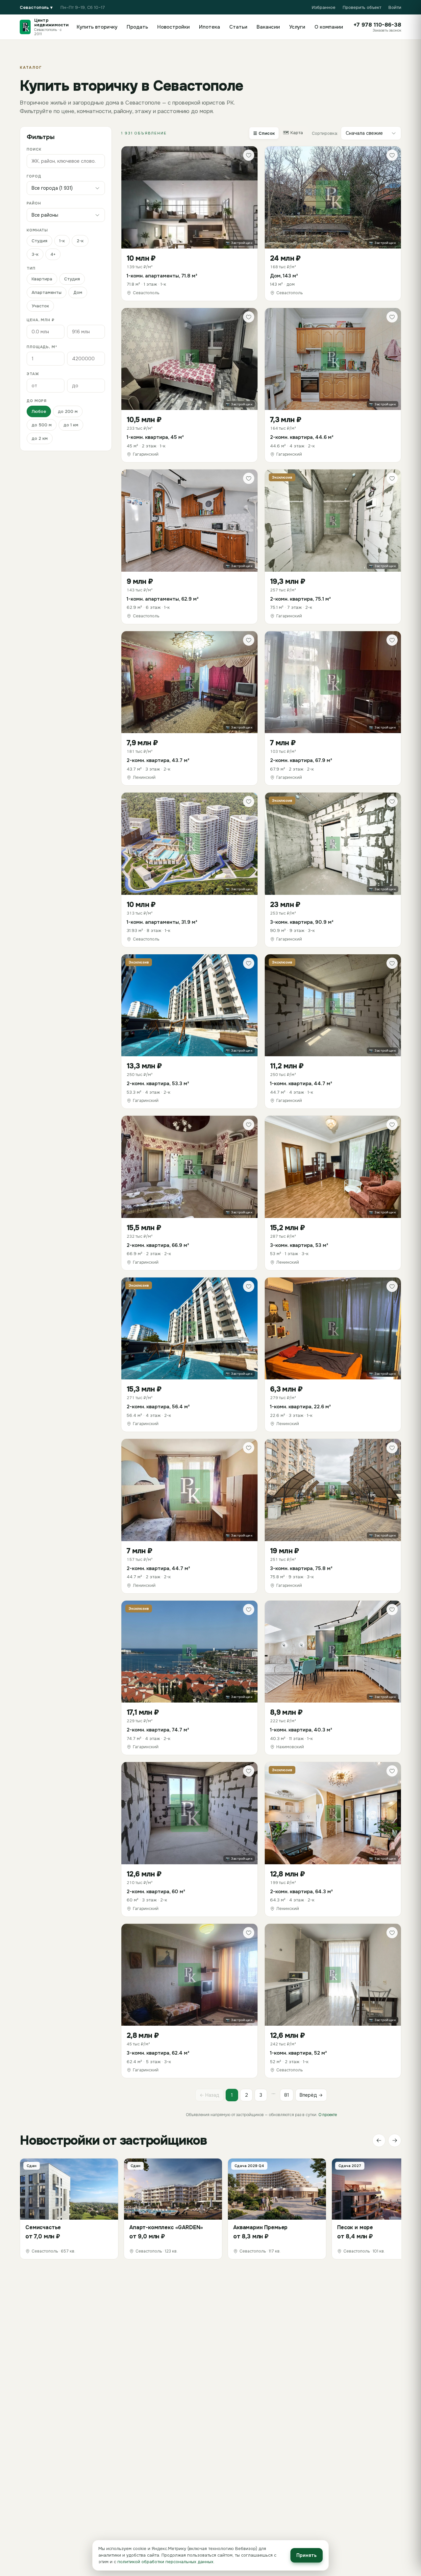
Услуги (297, 27)
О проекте (328, 2115)
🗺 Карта (293, 133)
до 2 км (40, 438)
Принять (307, 2555)
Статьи (238, 27)
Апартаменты (47, 292)
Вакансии (268, 27)
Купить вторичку (97, 27)
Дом (78, 292)
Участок (40, 306)
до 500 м (42, 425)
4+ (53, 254)
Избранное (324, 7)
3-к (35, 254)
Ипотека (210, 27)
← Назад (210, 2095)
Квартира (42, 279)
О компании (329, 27)
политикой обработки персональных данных (165, 2562)
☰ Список (264, 133)
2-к (80, 241)
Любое (39, 411)
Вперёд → (311, 2095)
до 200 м (68, 411)
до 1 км (71, 425)
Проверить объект (362, 7)
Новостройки (173, 27)
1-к (62, 241)
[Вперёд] (395, 2140)
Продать (137, 27)
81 (287, 2095)
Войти (395, 7)
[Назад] (379, 2140)
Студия (39, 241)
